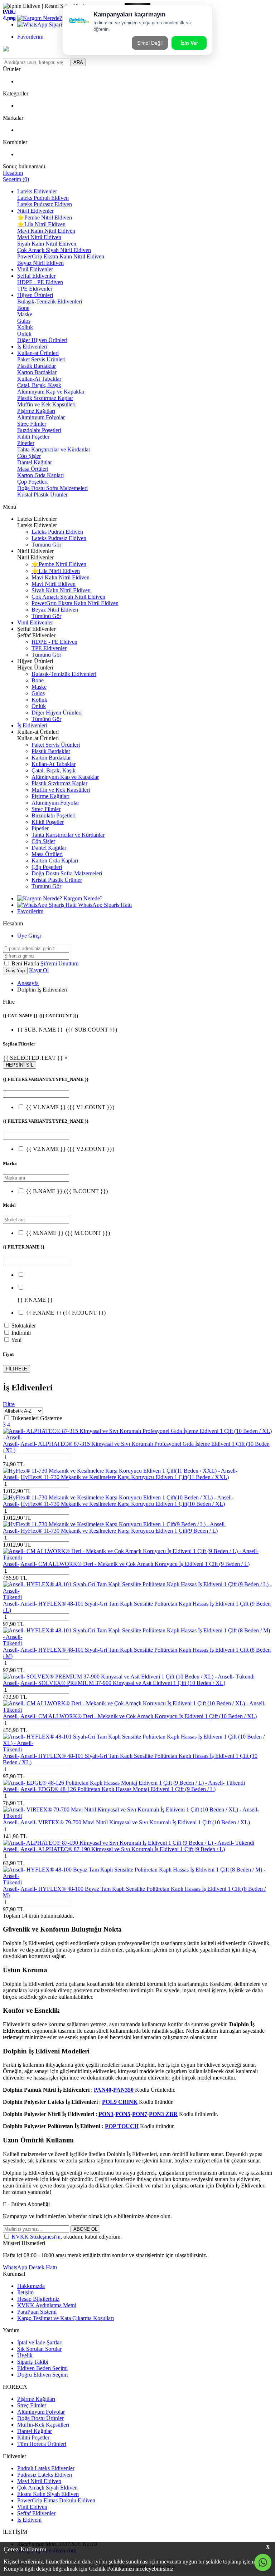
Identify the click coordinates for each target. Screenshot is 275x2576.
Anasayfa (28, 983)
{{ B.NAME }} (67, 1191)
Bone (23, 308)
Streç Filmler (32, 424)
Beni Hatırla (26, 963)
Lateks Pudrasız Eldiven (45, 204)
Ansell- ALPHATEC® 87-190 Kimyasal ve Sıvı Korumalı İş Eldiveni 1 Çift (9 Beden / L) (123, 1849)
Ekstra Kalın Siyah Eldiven (48, 2494)
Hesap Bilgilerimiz (38, 2299)
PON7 (140, 2114)
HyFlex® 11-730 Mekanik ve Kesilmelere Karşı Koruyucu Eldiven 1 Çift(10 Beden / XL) (123, 1504)
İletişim (25, 2292)
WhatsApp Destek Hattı (30, 2267)
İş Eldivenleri (32, 347)
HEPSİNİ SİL (20, 1065)
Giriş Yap (15, 971)
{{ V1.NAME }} (70, 1107)
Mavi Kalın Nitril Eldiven (46, 231)
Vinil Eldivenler (35, 269)
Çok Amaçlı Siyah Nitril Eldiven (54, 250)
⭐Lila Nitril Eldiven (41, 224)
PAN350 (123, 2090)
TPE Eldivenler (35, 289)
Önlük (24, 334)
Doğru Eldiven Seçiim (42, 2375)
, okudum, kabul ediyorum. (67, 2237)
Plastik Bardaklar (37, 366)
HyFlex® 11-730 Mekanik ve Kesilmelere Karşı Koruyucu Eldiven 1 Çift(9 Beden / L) (119, 1531)
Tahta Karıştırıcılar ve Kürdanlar (54, 449)
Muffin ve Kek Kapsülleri (46, 404)
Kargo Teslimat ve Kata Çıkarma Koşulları (66, 2318)
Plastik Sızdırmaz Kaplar (45, 398)
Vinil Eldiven (32, 2507)
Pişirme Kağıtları (36, 411)
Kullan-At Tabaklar (39, 379)
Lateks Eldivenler (37, 191)
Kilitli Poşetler (33, 437)
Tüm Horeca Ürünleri (42, 2444)
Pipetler (26, 443)
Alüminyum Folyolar (41, 417)
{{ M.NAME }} (68, 1233)
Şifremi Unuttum (59, 963)
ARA (78, 62)
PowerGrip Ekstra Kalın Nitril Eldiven (61, 256)
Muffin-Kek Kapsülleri (43, 2425)
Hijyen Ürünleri (35, 295)
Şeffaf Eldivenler (36, 276)
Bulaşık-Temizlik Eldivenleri (50, 301)
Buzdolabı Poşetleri (39, 430)
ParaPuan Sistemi (37, 2312)
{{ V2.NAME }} (70, 1149)
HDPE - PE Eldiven (40, 282)
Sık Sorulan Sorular (39, 2349)
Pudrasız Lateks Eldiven (45, 2475)
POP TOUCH (122, 2126)
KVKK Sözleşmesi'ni (36, 2237)
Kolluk (25, 327)
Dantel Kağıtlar (35, 462)
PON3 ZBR (163, 2114)
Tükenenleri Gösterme (37, 1418)
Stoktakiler (24, 1326)
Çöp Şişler (29, 456)
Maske (25, 314)
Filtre (9, 1404)
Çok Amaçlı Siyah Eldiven (47, 2488)
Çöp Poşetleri (32, 482)
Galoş (24, 321)
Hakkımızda (31, 2286)
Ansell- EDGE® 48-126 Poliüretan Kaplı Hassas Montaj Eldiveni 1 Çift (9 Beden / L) (118, 1789)
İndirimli (21, 1333)
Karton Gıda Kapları (40, 475)
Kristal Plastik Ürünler (42, 495)
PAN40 (103, 2090)
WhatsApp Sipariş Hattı (104, 905)
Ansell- (11, 1444)
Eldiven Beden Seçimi (42, 2368)
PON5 (123, 2114)
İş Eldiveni (29, 2520)
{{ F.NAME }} (66, 1313)
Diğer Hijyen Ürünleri (42, 340)
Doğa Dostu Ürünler (40, 2418)
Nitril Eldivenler (35, 211)
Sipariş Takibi (33, 2362)
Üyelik (25, 2355)
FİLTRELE (16, 1369)
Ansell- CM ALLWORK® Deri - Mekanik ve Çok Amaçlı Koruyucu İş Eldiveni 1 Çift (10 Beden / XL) (139, 1716)
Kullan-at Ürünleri (38, 353)
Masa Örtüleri (33, 469)
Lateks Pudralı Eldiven (43, 198)
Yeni (16, 1340)
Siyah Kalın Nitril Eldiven (47, 244)
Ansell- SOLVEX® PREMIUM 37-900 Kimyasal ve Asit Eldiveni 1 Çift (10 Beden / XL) (123, 1683)
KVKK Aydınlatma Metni (47, 2305)
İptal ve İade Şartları (40, 2342)
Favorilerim (30, 37)
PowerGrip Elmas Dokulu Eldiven (56, 2500)
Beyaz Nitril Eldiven (40, 263)
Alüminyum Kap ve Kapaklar (51, 392)
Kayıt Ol (39, 970)
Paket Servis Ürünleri (41, 359)
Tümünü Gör (46, 545)
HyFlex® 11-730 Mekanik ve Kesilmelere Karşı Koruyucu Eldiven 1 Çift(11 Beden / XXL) (125, 1477)
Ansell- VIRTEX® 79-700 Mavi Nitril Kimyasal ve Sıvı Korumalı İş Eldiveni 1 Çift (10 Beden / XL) (135, 1822)
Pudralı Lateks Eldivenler (46, 2468)
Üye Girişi (29, 936)
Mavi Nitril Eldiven (39, 237)
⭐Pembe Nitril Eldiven (45, 217)
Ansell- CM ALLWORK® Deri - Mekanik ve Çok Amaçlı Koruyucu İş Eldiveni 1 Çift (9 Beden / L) (135, 1564)
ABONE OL (85, 2229)
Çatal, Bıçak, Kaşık (39, 385)
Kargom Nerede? (82, 18)
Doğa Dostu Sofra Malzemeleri (52, 488)
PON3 (106, 2114)
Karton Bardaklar (37, 372)
